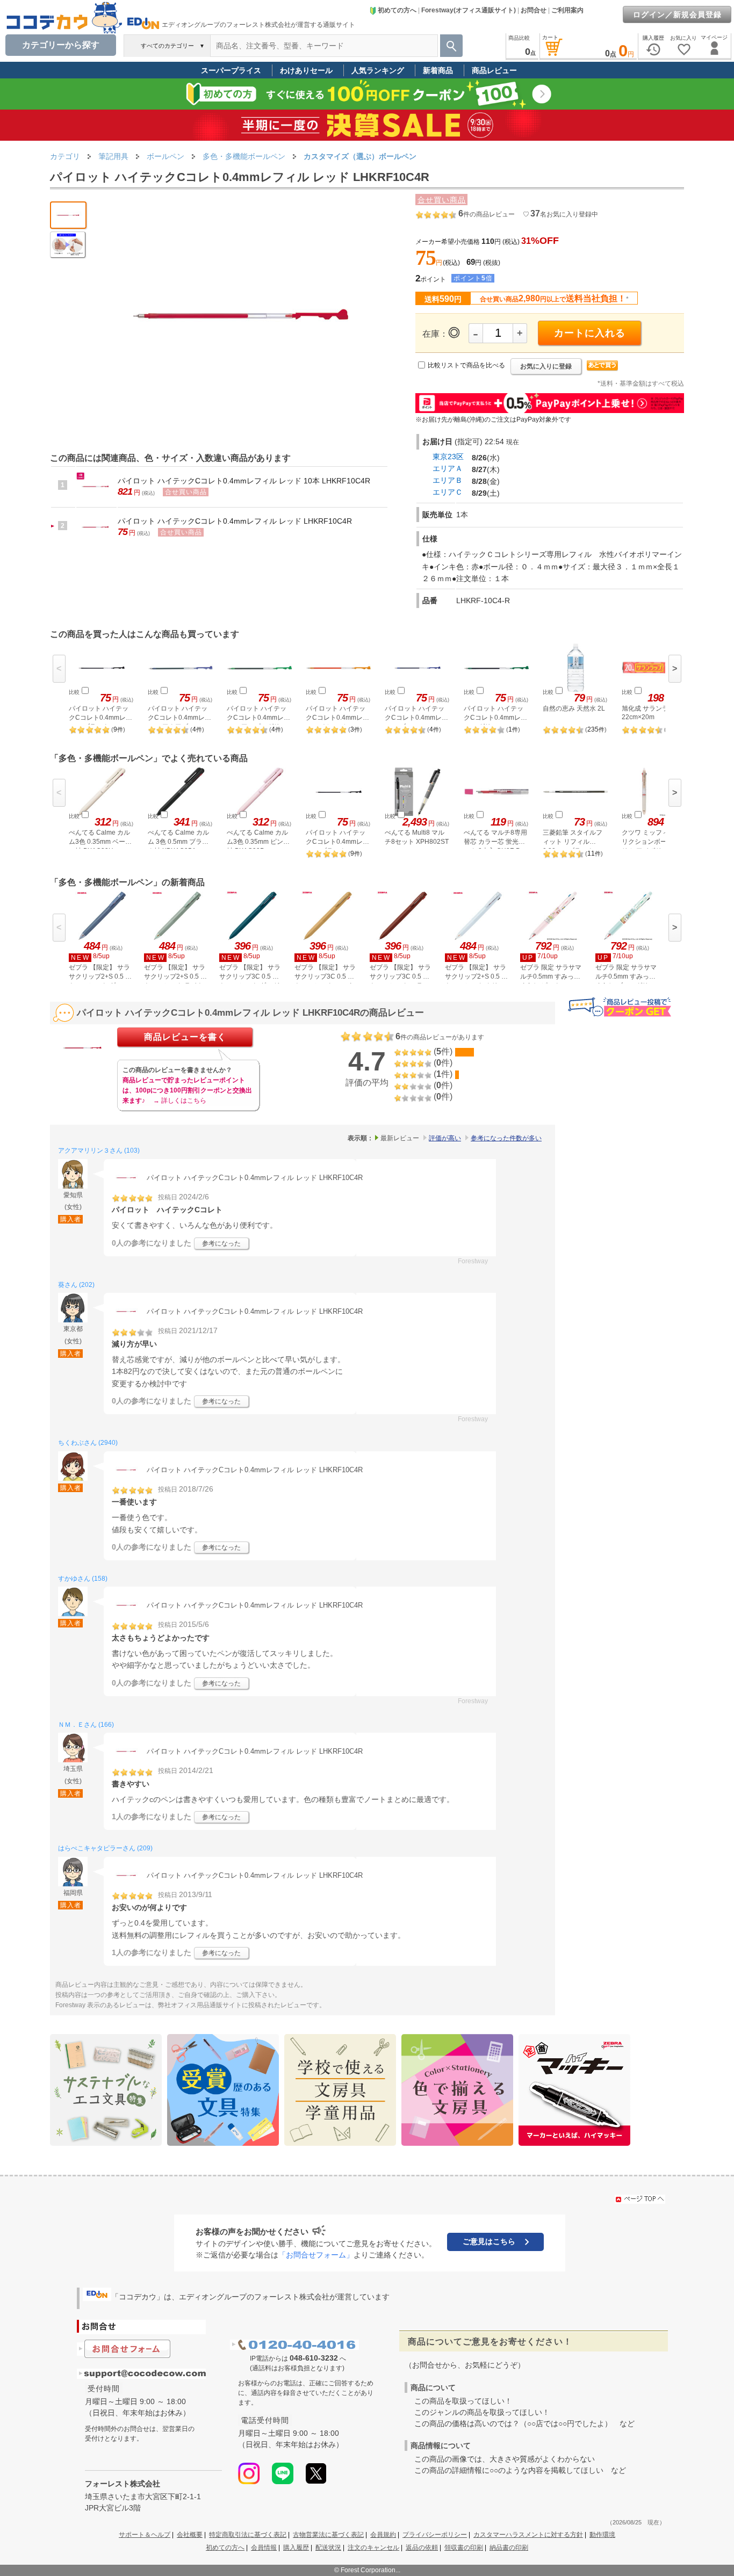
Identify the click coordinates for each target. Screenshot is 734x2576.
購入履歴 (296, 2548)
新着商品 (438, 70)
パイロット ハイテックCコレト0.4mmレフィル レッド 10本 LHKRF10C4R (244, 481)
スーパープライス (231, 70)
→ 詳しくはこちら (180, 1101)
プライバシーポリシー (435, 2535)
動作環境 (602, 2535)
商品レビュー (494, 70)
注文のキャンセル (373, 2548)
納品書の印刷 (509, 2548)
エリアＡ (448, 468)
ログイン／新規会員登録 (677, 15)
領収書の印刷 (464, 2548)
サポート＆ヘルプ (145, 2535)
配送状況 (328, 2548)
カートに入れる (590, 333)
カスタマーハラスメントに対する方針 (528, 2535)
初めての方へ (397, 10)
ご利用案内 (567, 10)
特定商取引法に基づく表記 (248, 2535)
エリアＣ (448, 492)
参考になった (221, 1243)
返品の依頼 (422, 2548)
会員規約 (383, 2535)
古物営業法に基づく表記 (328, 2535)
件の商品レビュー (487, 214)
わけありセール (306, 70)
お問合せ (534, 10)
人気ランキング (378, 70)
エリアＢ (448, 480)
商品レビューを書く (185, 1037)
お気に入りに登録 (546, 366)
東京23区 (448, 457)
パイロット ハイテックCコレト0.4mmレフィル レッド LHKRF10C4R (235, 521)
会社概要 (190, 2535)
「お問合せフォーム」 (316, 2255)
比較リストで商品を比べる (466, 365)
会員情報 (264, 2548)
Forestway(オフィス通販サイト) (469, 10)
